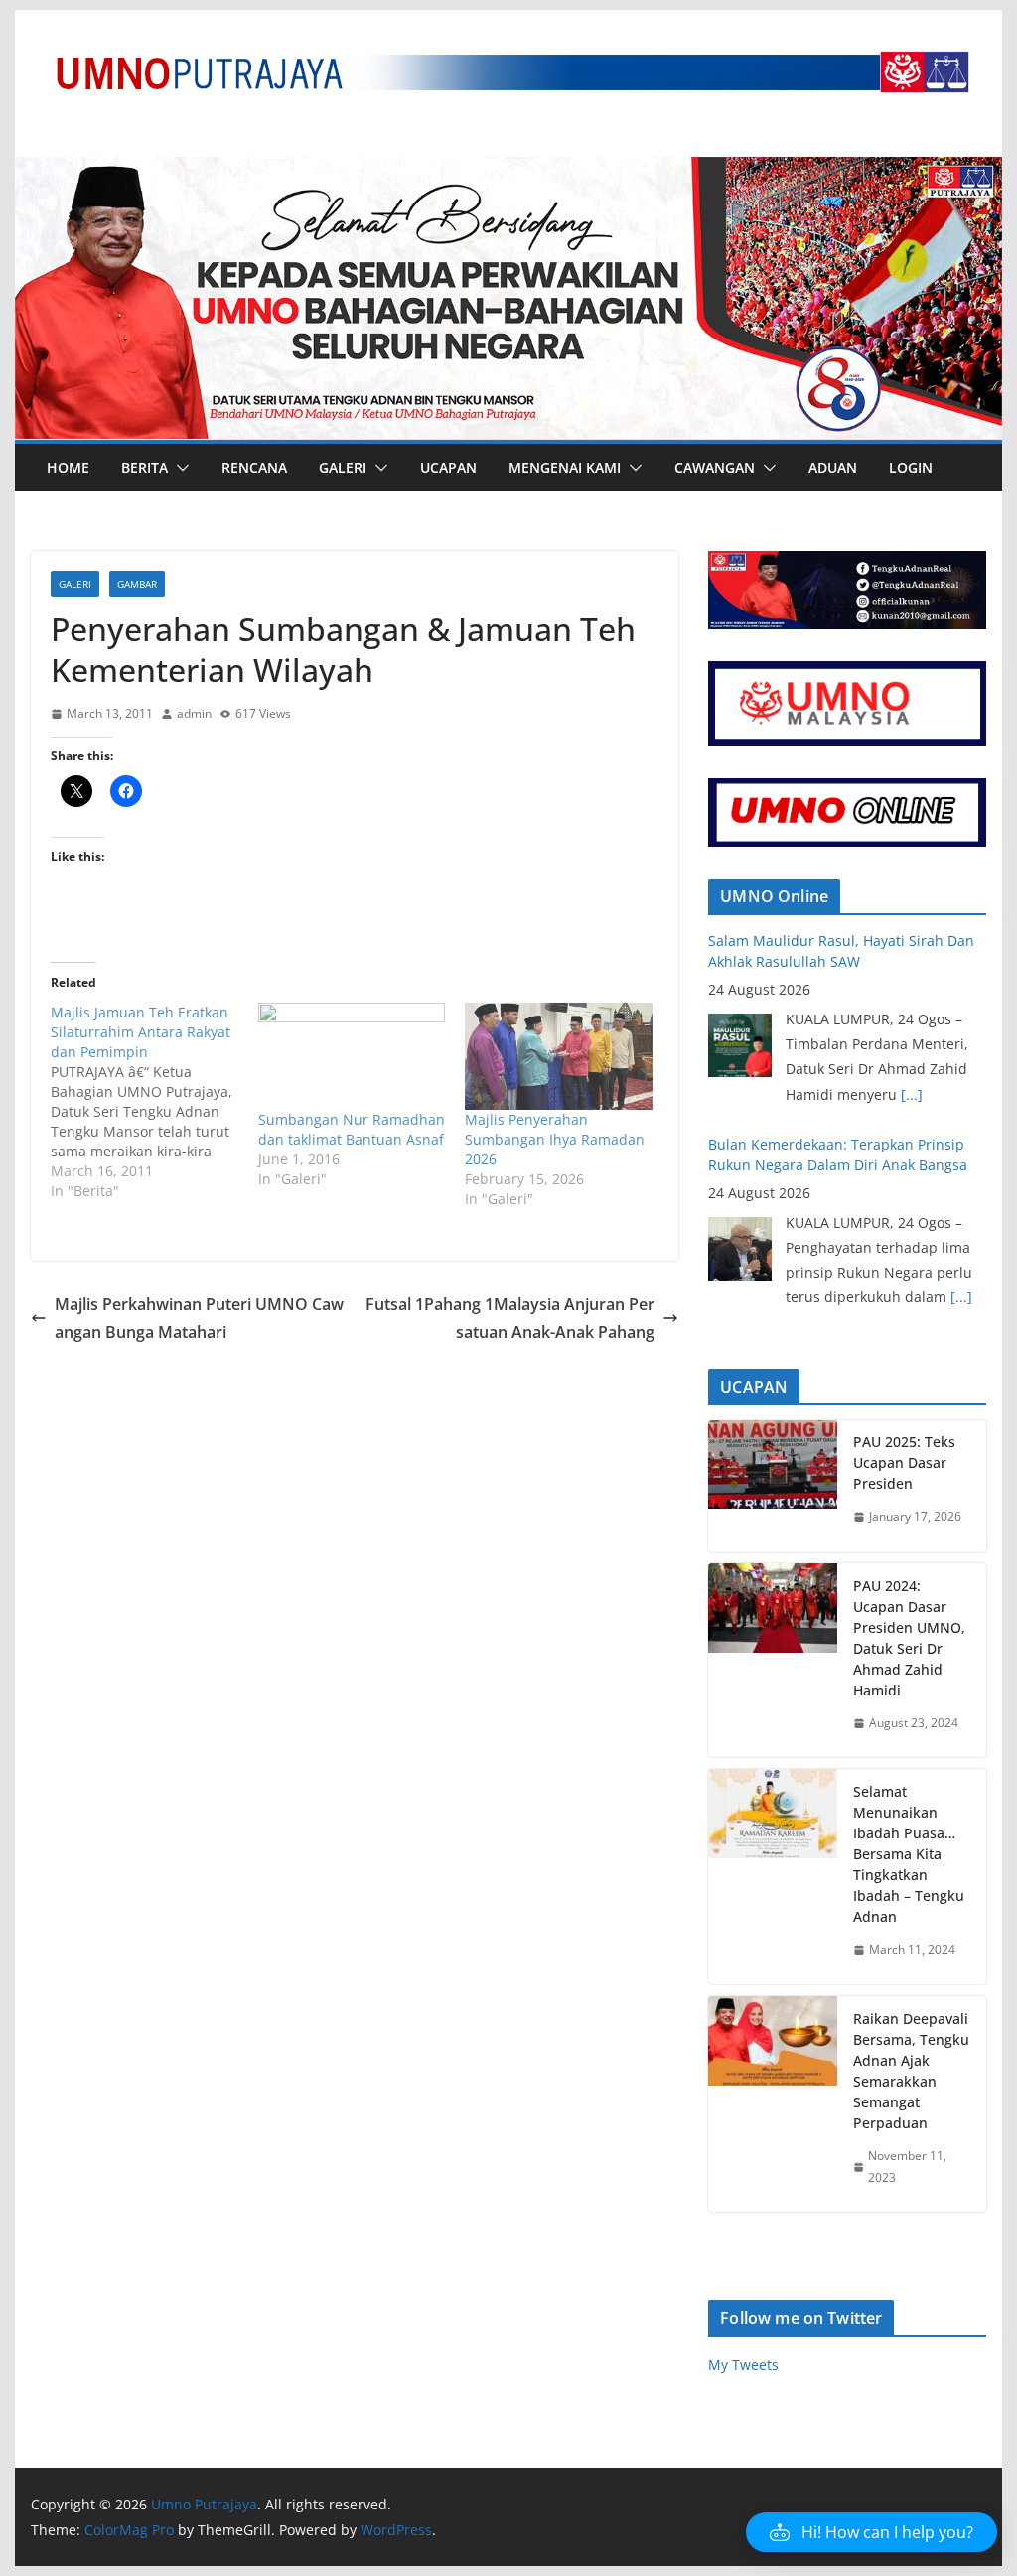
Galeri (343, 467)
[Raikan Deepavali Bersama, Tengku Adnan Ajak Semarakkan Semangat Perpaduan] (773, 2104)
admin (194, 713)
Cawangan (715, 467)
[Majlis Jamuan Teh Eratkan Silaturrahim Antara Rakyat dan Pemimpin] (154, 1102)
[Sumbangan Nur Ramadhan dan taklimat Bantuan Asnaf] (352, 1056)
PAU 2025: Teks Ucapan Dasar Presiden (904, 1463)
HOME (68, 467)
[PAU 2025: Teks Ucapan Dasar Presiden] (773, 1486)
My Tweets (743, 2364)
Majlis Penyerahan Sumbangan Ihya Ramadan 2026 (555, 1139)
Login (911, 467)
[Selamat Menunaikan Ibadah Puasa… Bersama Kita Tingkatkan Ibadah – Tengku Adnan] (773, 1877)
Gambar (137, 584)
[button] (179, 468)
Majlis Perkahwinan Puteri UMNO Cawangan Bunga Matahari (199, 1319)
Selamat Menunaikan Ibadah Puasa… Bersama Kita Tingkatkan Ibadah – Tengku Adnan (909, 1854)
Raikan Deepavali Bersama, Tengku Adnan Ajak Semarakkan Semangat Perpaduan (911, 2071)
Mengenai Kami (565, 467)
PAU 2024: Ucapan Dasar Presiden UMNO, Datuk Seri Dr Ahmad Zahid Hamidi (909, 1638)
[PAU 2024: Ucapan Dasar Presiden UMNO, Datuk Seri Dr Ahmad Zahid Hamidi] (773, 1661)
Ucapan (448, 467)
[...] (912, 1094)
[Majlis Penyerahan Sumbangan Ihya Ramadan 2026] (559, 1056)
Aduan (833, 467)
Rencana (254, 467)
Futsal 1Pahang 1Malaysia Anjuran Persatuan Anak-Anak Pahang (510, 1319)
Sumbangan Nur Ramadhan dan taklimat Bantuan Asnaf (352, 1129)
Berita (145, 467)
